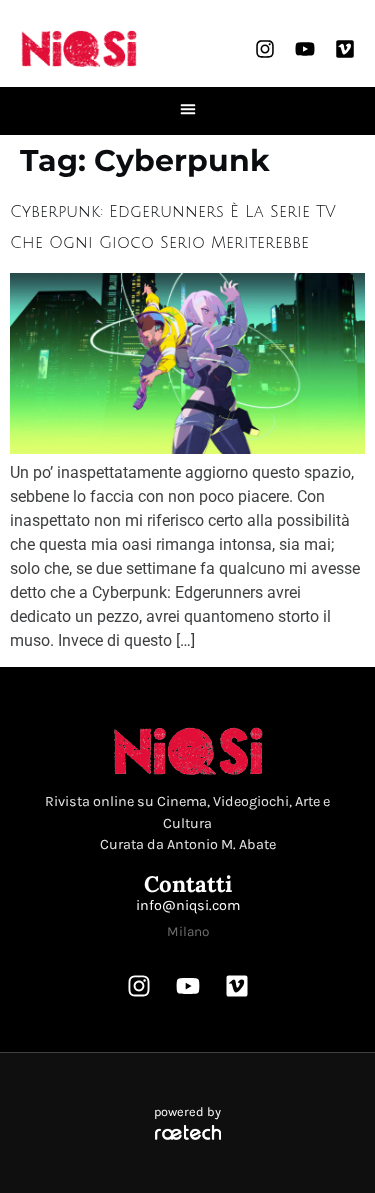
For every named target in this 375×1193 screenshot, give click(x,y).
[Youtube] (305, 49)
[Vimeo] (345, 49)
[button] (188, 109)
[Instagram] (265, 49)
